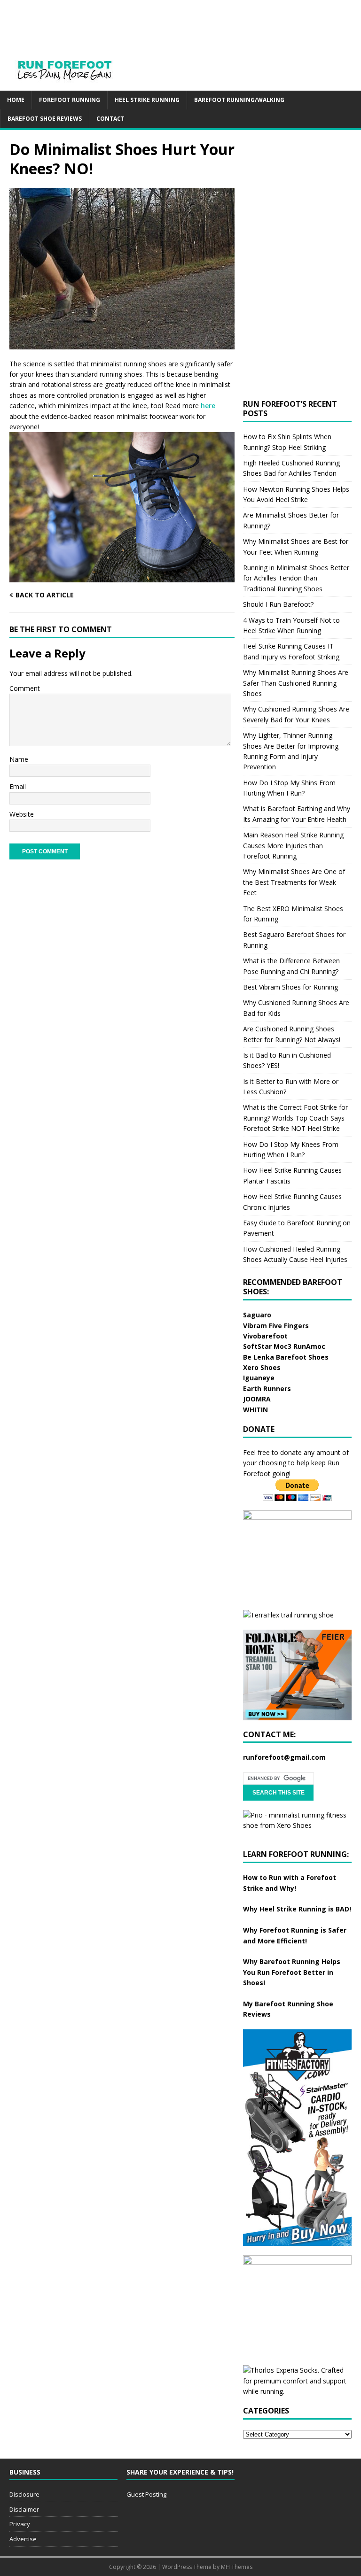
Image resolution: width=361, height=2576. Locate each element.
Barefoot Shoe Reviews (45, 119)
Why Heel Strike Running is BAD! (297, 1909)
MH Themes (237, 2567)
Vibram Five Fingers (276, 1326)
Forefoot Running (70, 100)
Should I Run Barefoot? (278, 604)
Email (18, 786)
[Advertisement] (190, 21)
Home (16, 100)
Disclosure (24, 2494)
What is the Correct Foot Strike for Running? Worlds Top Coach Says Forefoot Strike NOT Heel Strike (295, 1118)
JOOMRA (257, 1399)
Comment (25, 688)
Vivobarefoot (265, 1336)
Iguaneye (259, 1378)
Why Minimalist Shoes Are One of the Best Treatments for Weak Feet (294, 882)
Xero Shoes (262, 1367)
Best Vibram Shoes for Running (290, 987)
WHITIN (255, 1410)
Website (22, 814)
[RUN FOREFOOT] (74, 85)
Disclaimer (24, 2509)
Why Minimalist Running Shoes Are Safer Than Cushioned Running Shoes (296, 683)
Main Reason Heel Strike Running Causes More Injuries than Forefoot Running (293, 845)
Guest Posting (146, 2494)
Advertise (23, 2539)
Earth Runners (267, 1389)
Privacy (20, 2524)
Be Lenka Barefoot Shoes (286, 1357)
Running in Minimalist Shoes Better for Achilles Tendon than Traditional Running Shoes (296, 578)
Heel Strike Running (147, 100)
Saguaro (257, 1315)
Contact (110, 119)
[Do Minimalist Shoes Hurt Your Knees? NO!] (122, 344)
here (208, 406)
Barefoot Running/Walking (239, 100)
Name (19, 759)
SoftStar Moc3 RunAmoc (284, 1346)
